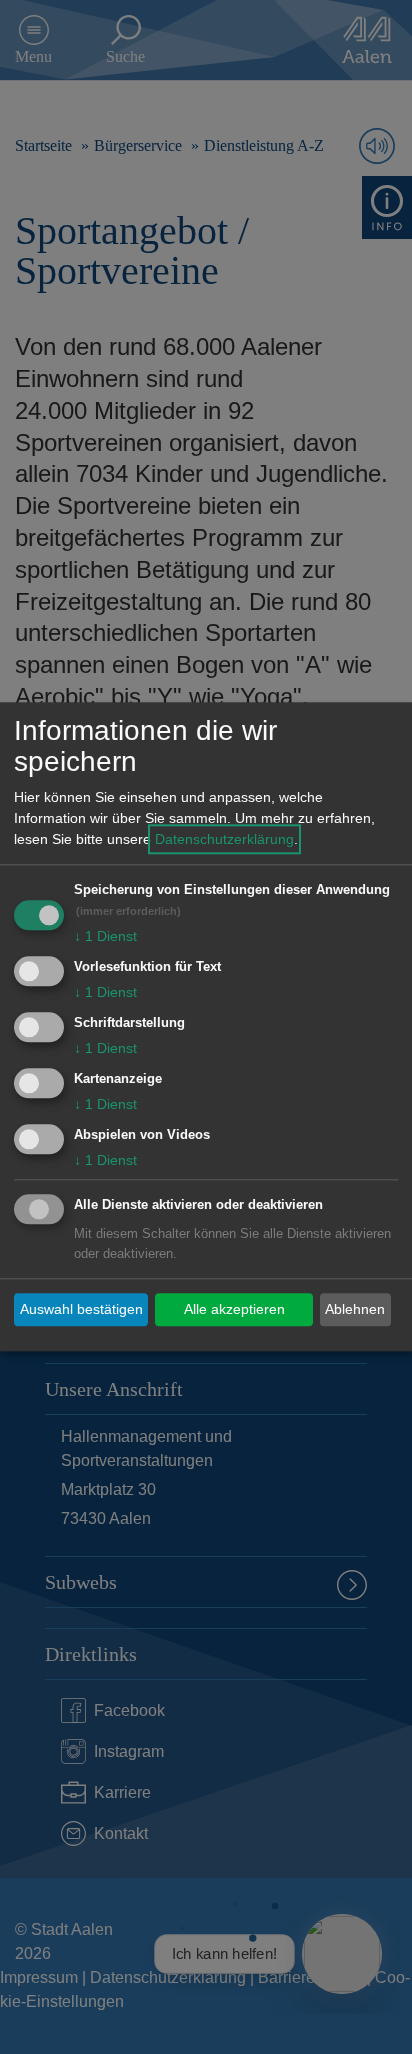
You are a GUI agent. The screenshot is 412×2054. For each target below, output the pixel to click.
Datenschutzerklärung (224, 840)
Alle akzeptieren (234, 1309)
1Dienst (105, 937)
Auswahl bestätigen (81, 1309)
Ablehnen (355, 1309)
